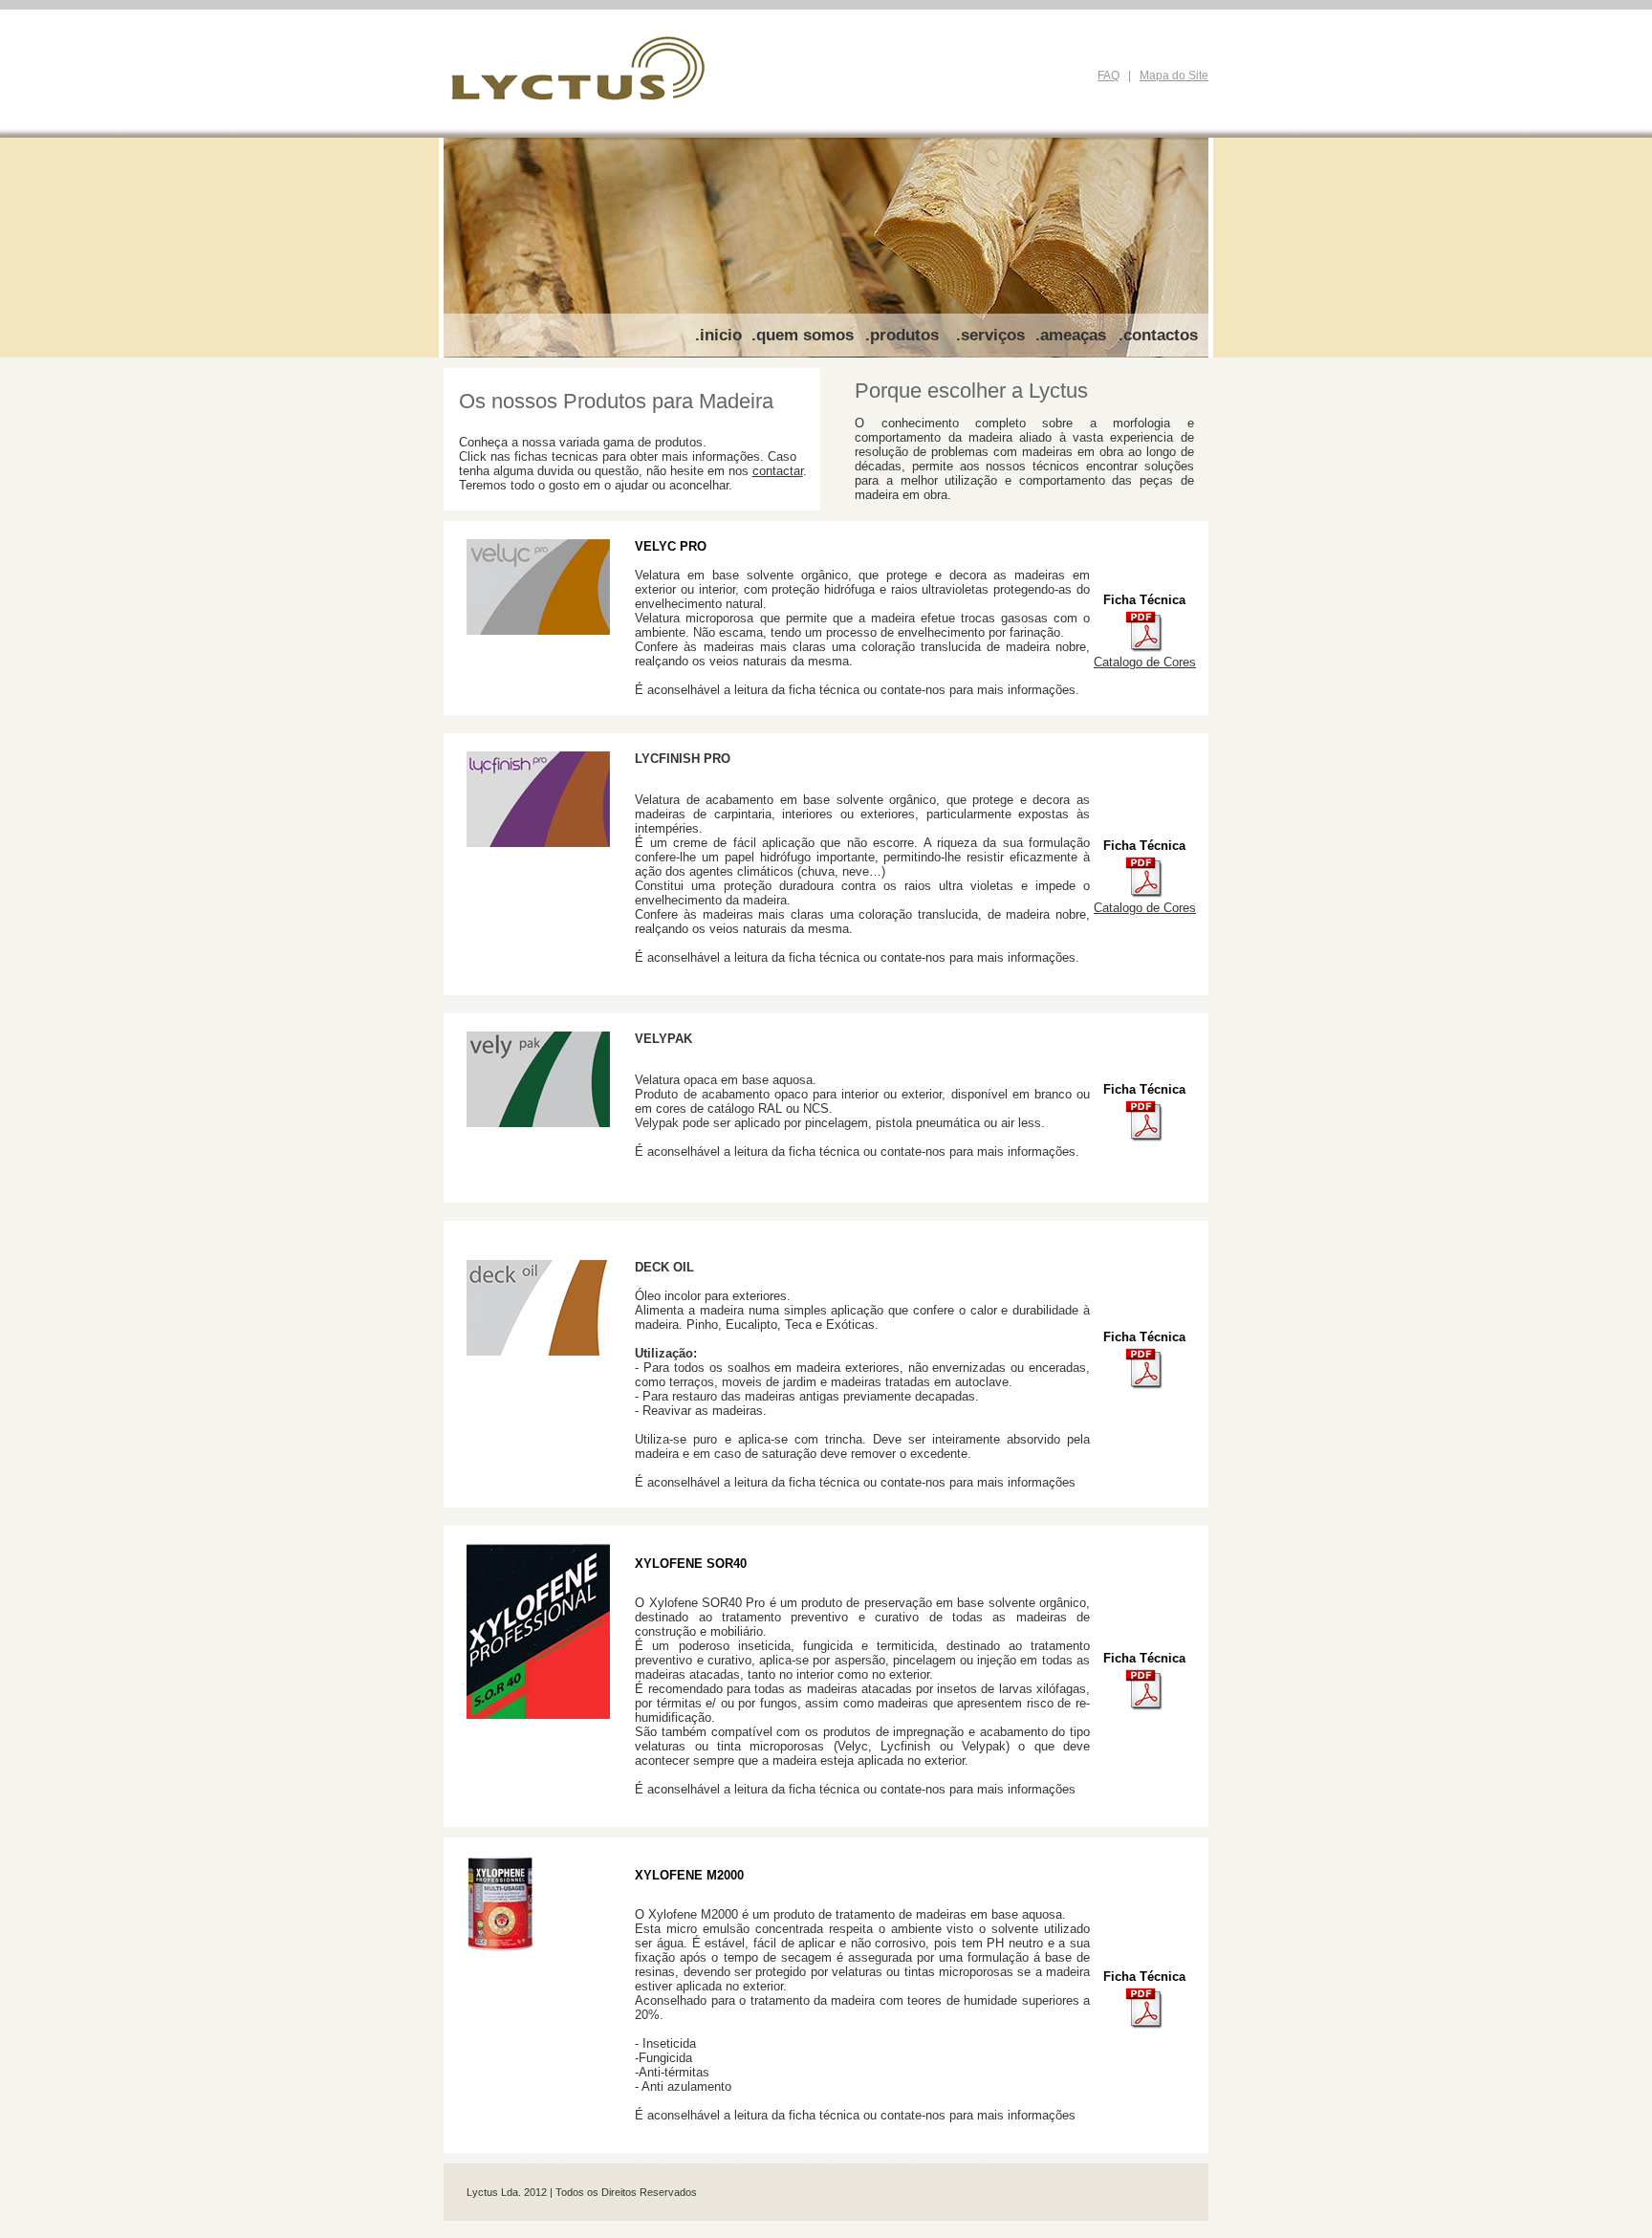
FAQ (1109, 76)
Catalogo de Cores (1145, 662)
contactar (778, 471)
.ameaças (1071, 335)
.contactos (1158, 335)
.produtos (902, 335)
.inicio (718, 335)
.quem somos (803, 335)
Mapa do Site (1174, 76)
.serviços (990, 335)
